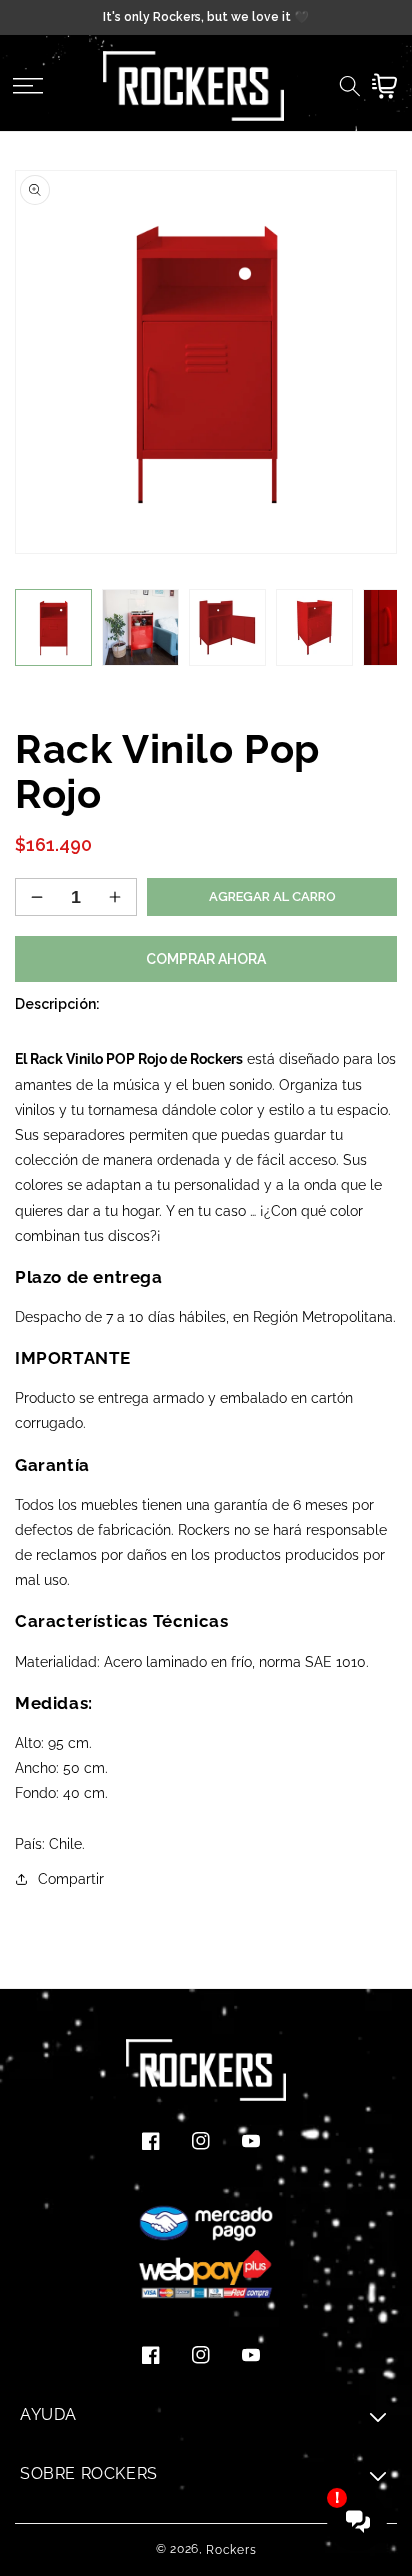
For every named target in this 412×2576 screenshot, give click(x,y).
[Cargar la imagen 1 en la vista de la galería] (53, 627)
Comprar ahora (206, 959)
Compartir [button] (71, 1879)
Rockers (231, 2550)
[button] (27, 86)
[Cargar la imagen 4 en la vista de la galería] (314, 627)
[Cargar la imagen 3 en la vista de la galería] (227, 627)
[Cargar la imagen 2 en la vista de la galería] (140, 627)
